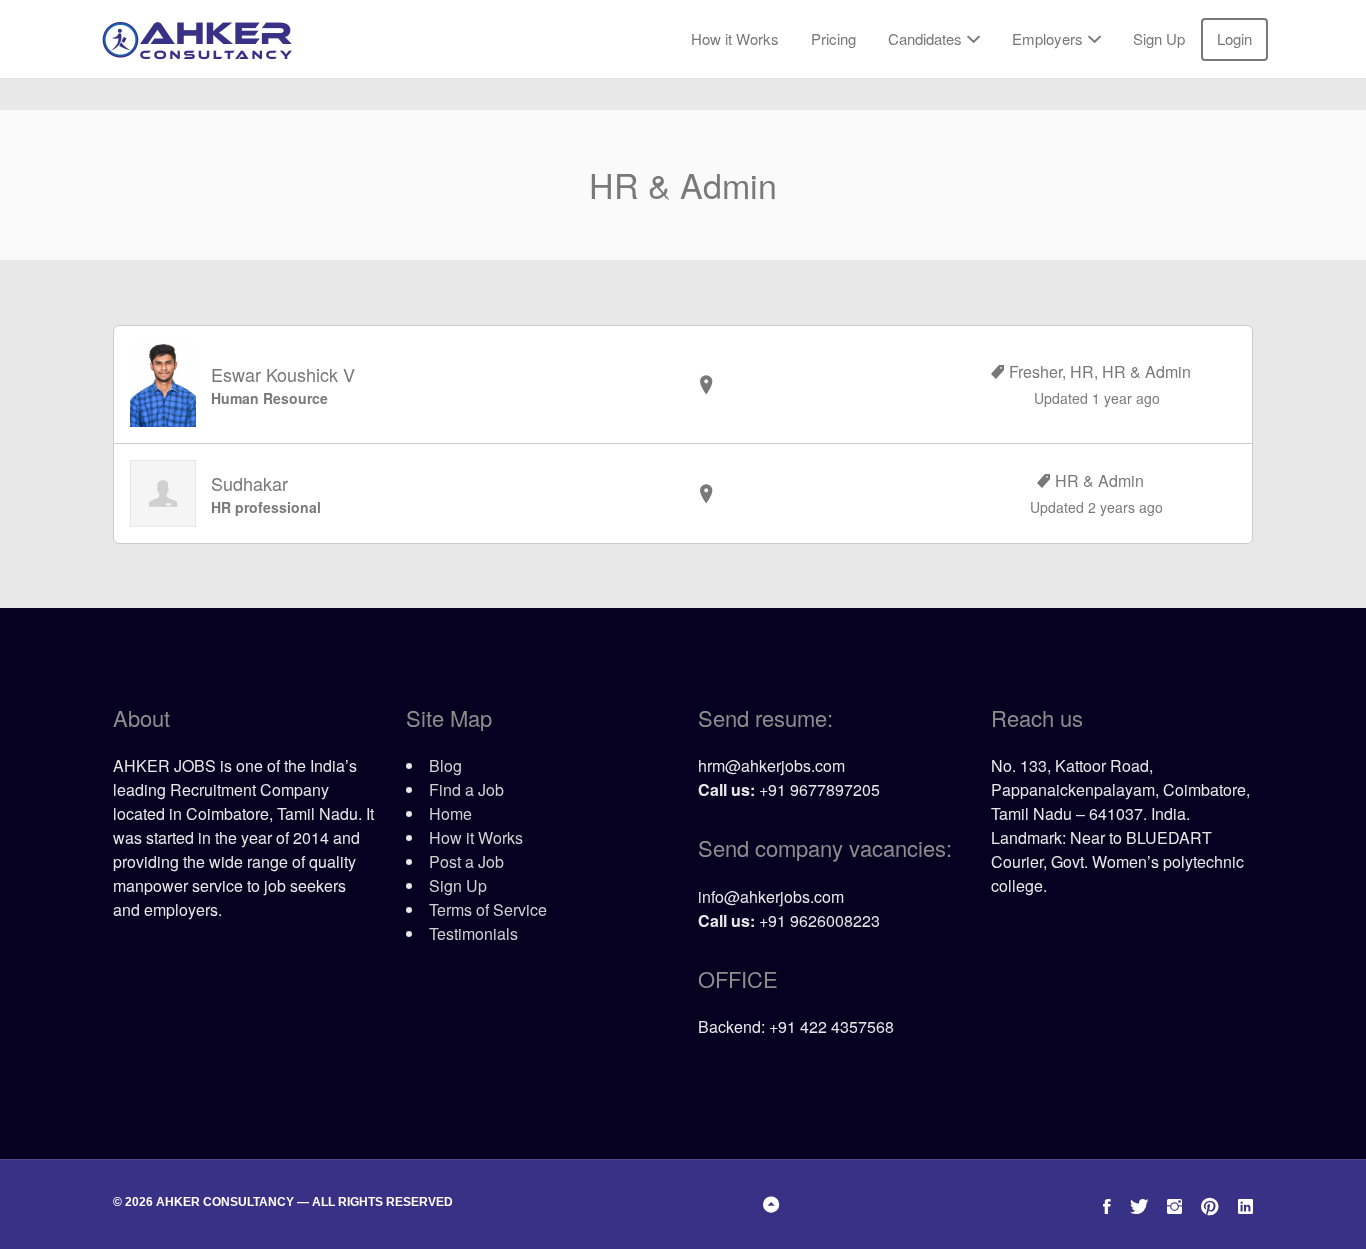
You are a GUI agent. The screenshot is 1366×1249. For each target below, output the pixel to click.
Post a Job (466, 861)
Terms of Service (488, 909)
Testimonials (473, 933)
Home (450, 813)
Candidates (925, 38)
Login (1234, 38)
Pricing (833, 38)
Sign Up (1159, 38)
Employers (1047, 38)
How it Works (735, 38)
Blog (445, 765)
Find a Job (466, 789)
